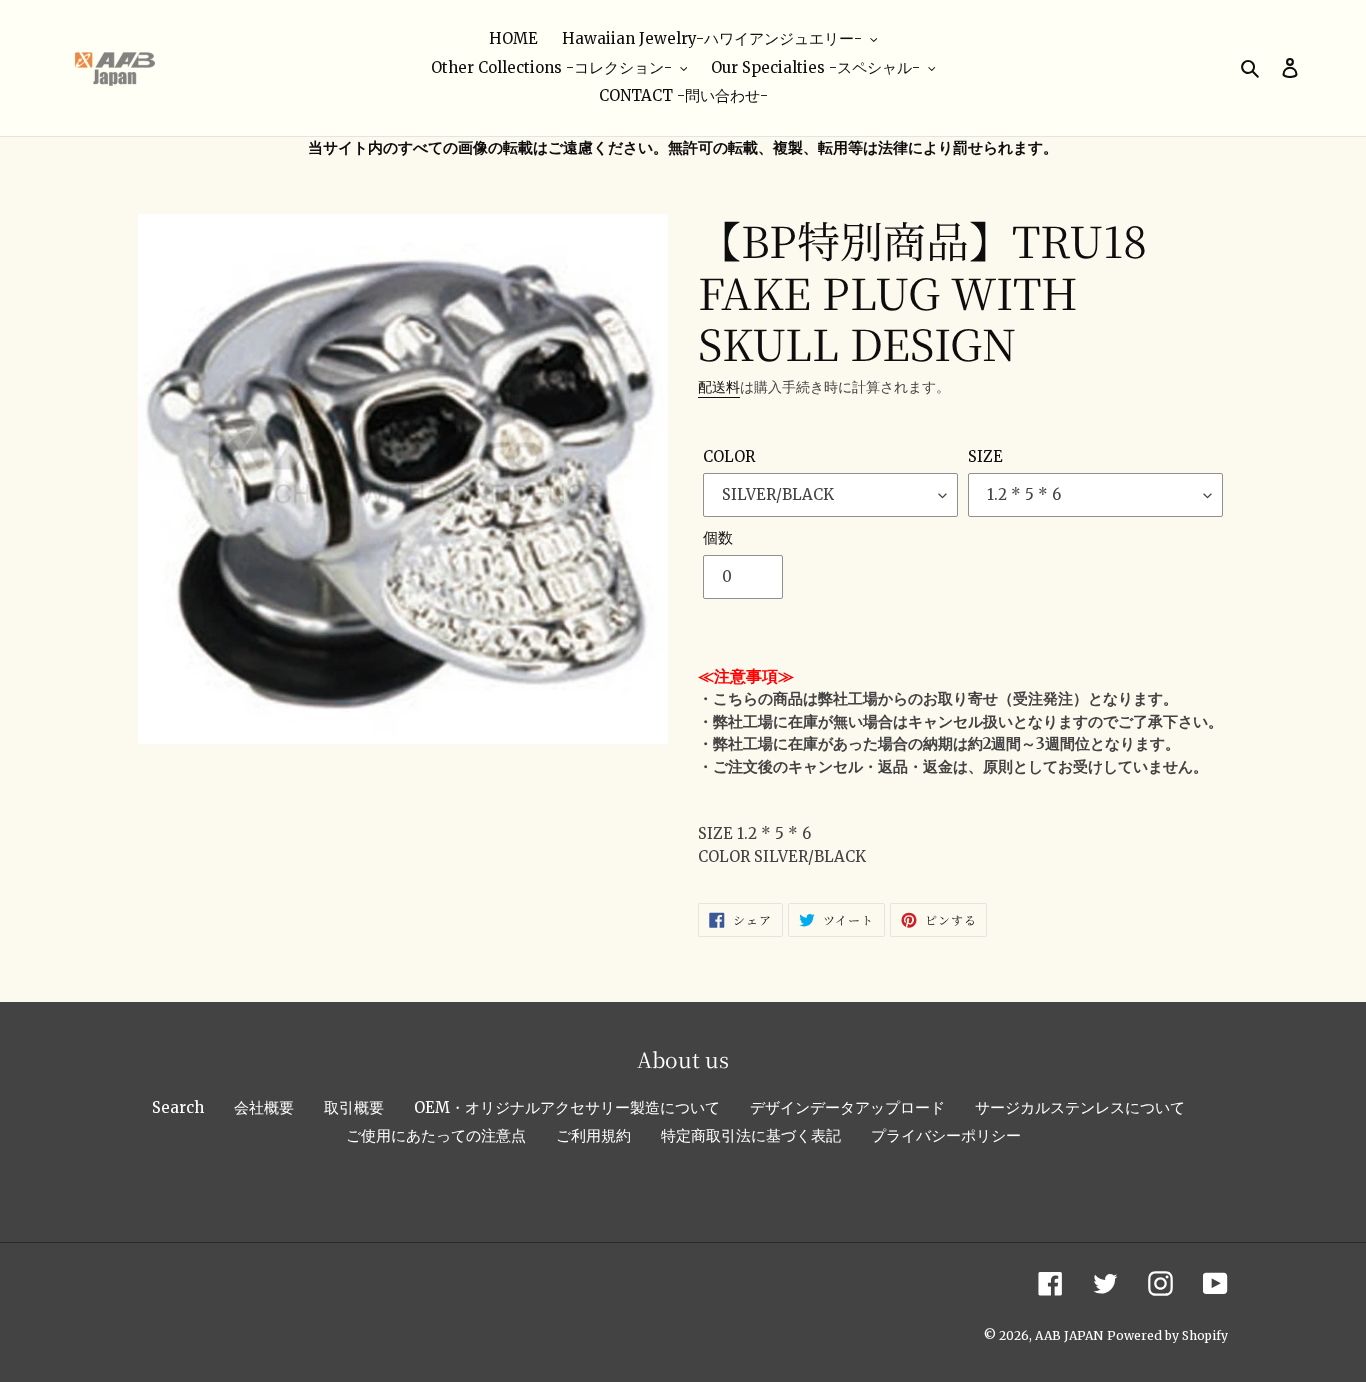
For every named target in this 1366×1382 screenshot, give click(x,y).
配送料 (719, 387)
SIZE (985, 456)
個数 (718, 537)
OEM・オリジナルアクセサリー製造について (567, 1107)
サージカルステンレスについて (1080, 1107)
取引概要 (354, 1107)
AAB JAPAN (1069, 1335)
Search (178, 1107)
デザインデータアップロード (847, 1107)
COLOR (729, 456)
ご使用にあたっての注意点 (436, 1135)
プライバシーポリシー (946, 1135)
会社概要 (264, 1107)
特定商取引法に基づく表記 (751, 1135)
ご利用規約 (593, 1135)
